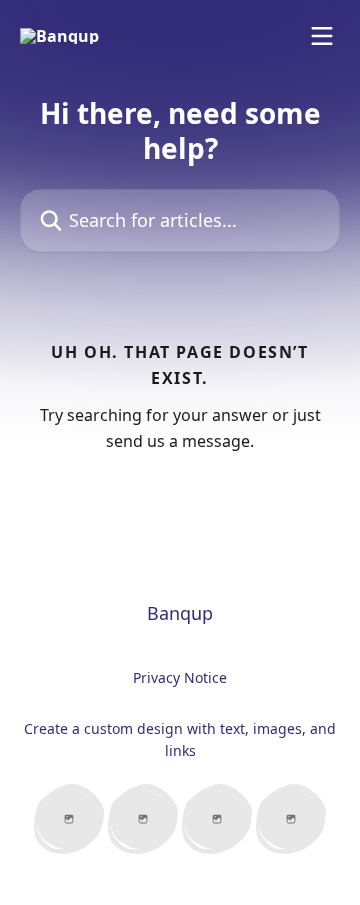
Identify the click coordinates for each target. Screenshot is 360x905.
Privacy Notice (180, 677)
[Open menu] (322, 36)
